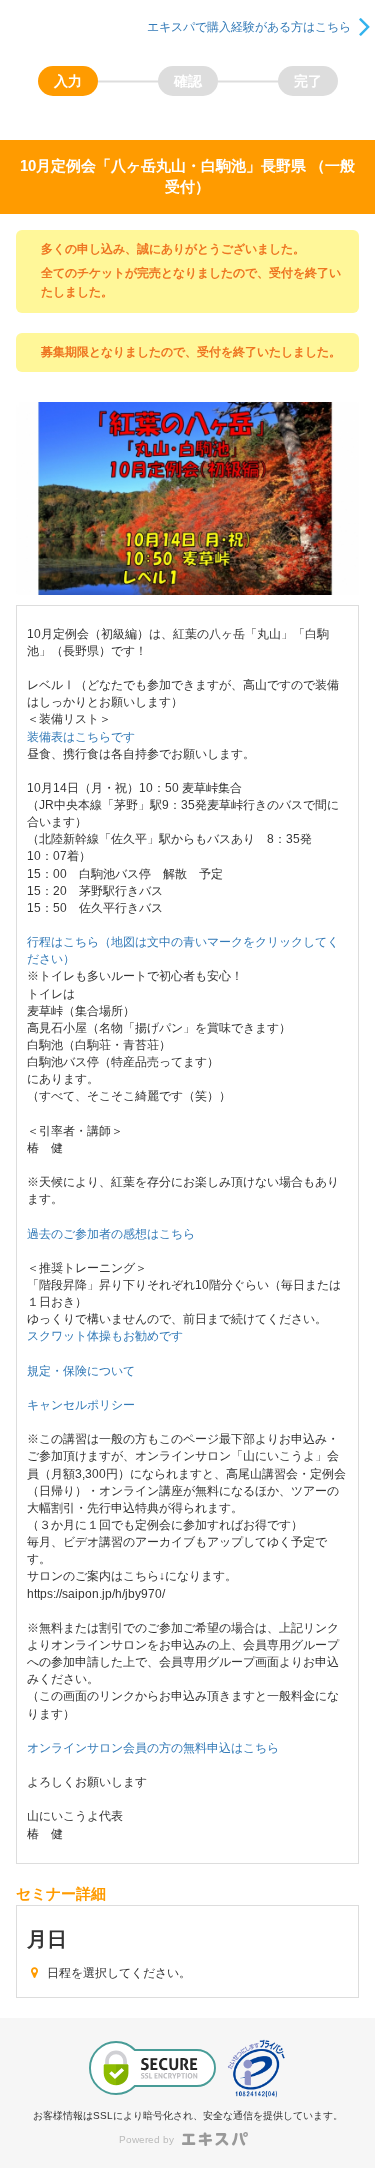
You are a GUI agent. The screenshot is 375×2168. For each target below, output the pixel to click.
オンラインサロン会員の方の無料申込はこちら (153, 1748)
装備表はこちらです (81, 737)
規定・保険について (81, 1371)
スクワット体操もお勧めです (105, 1336)
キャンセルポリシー (81, 1405)
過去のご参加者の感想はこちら (111, 1234)
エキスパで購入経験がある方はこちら (249, 27)
